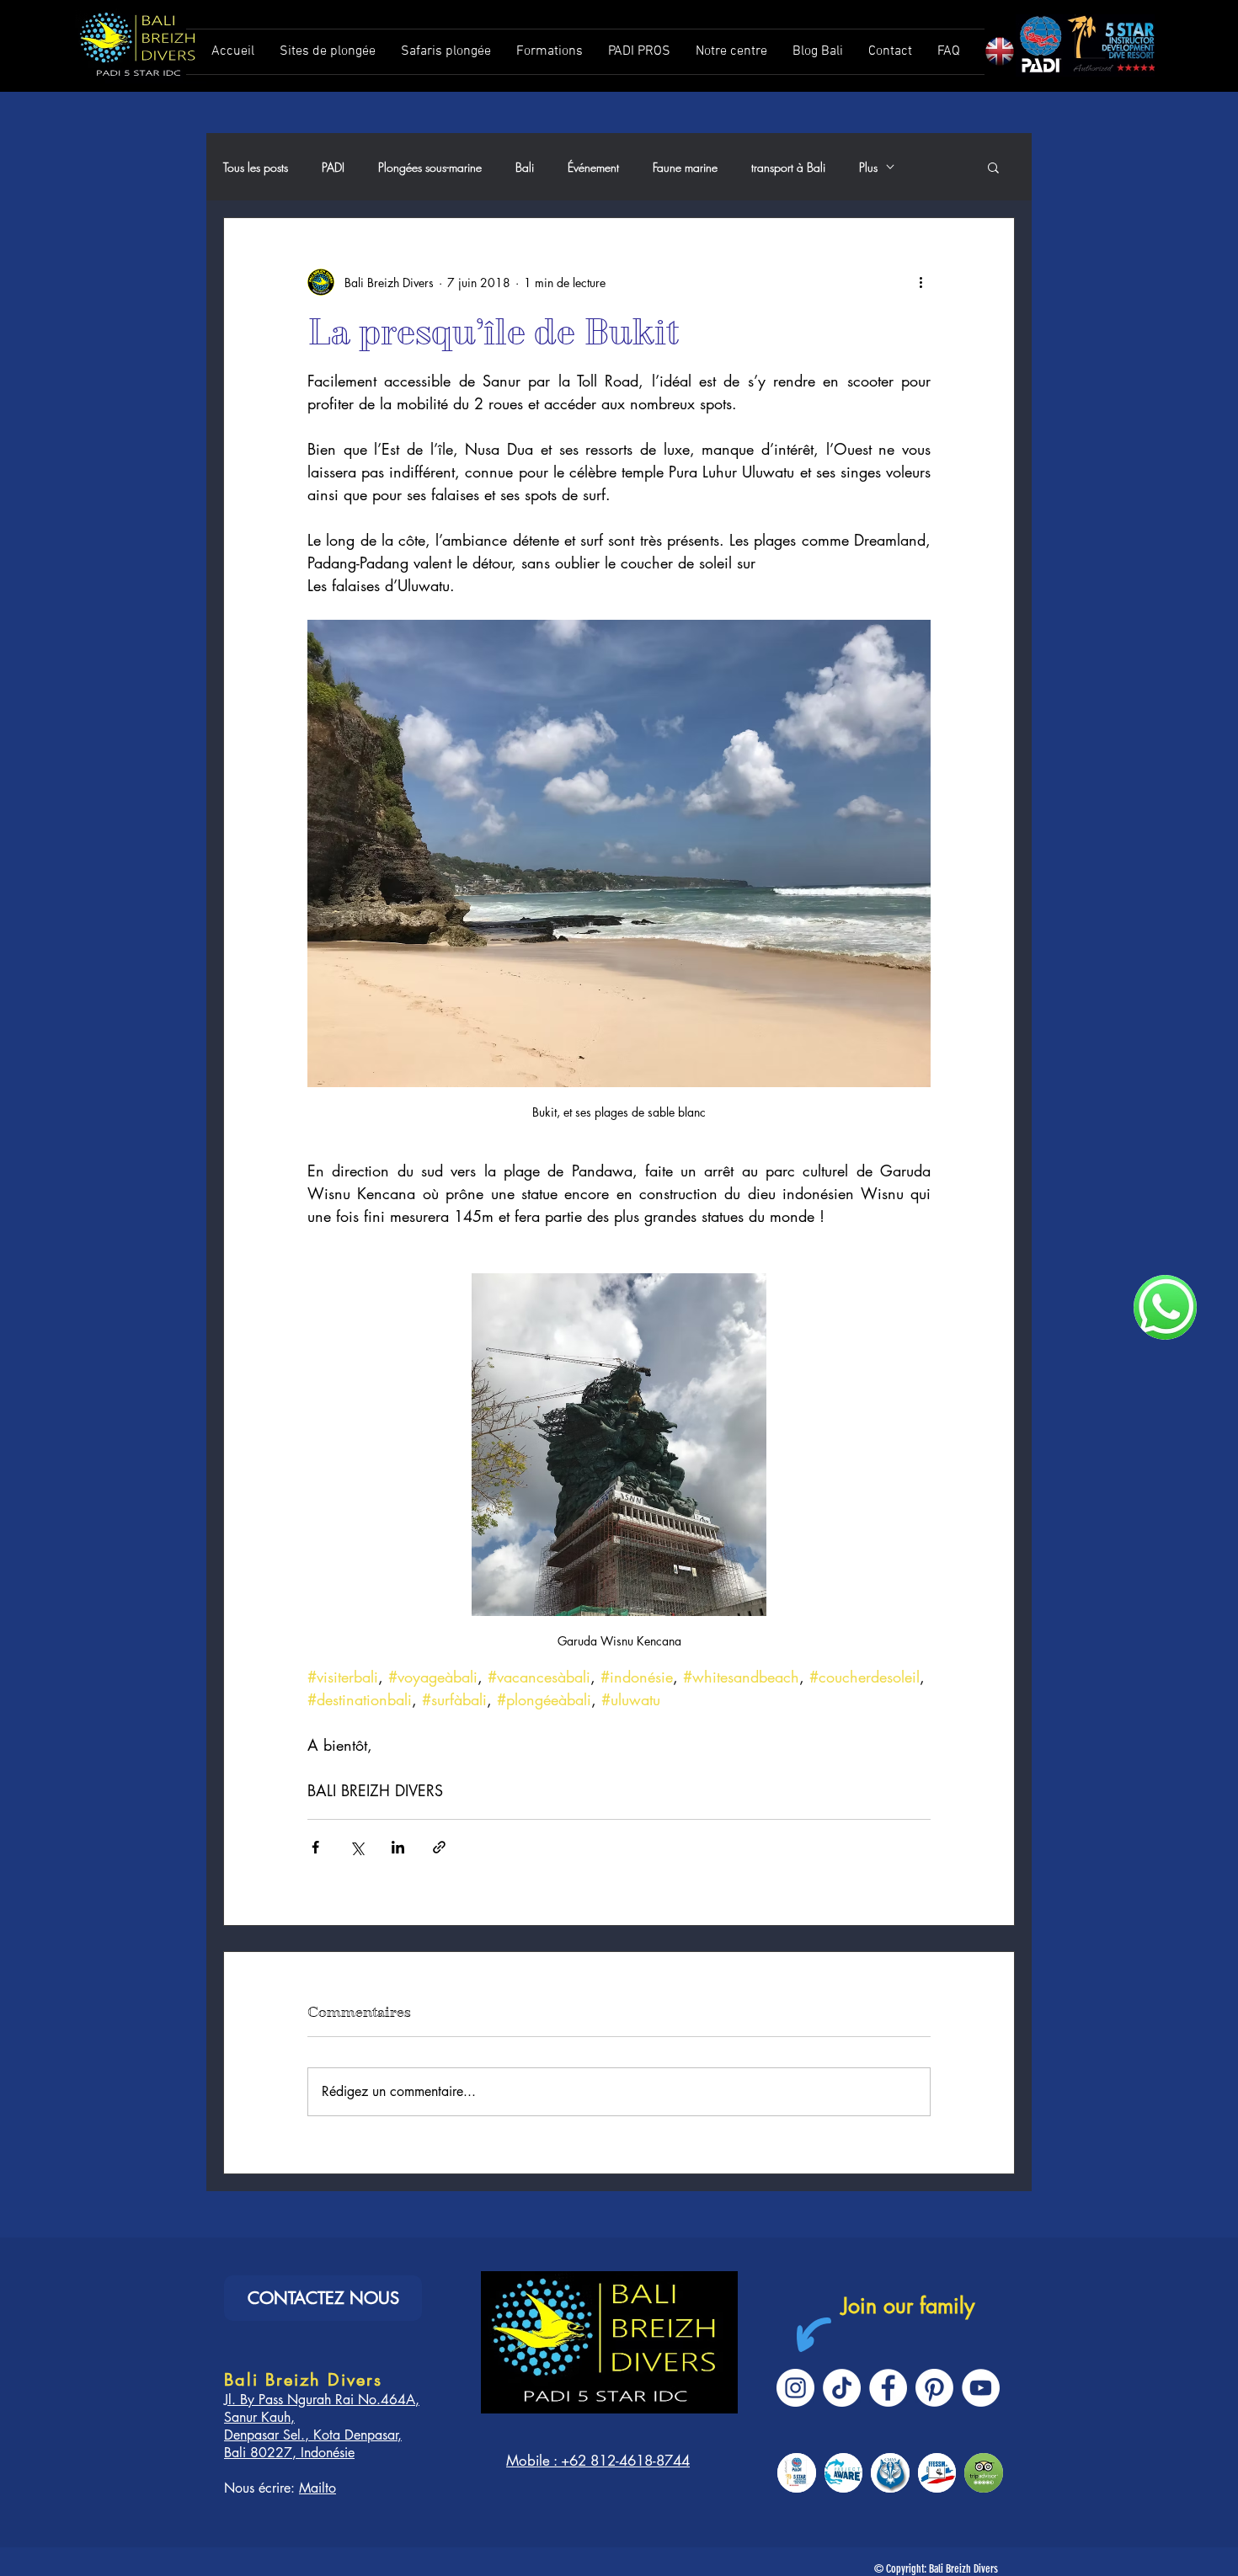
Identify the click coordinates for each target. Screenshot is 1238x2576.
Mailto (318, 2488)
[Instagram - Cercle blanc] (795, 2388)
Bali (525, 167)
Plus (868, 167)
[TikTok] (842, 2388)
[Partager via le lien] (439, 1847)
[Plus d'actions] (920, 282)
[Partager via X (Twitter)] (357, 1847)
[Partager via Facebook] (315, 1847)
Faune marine (685, 167)
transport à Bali (788, 167)
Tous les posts (256, 167)
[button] (993, 167)
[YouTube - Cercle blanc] (981, 2388)
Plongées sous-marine (430, 167)
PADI (333, 167)
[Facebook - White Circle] (888, 2388)
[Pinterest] (934, 2388)
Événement (593, 167)
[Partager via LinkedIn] (398, 1847)
